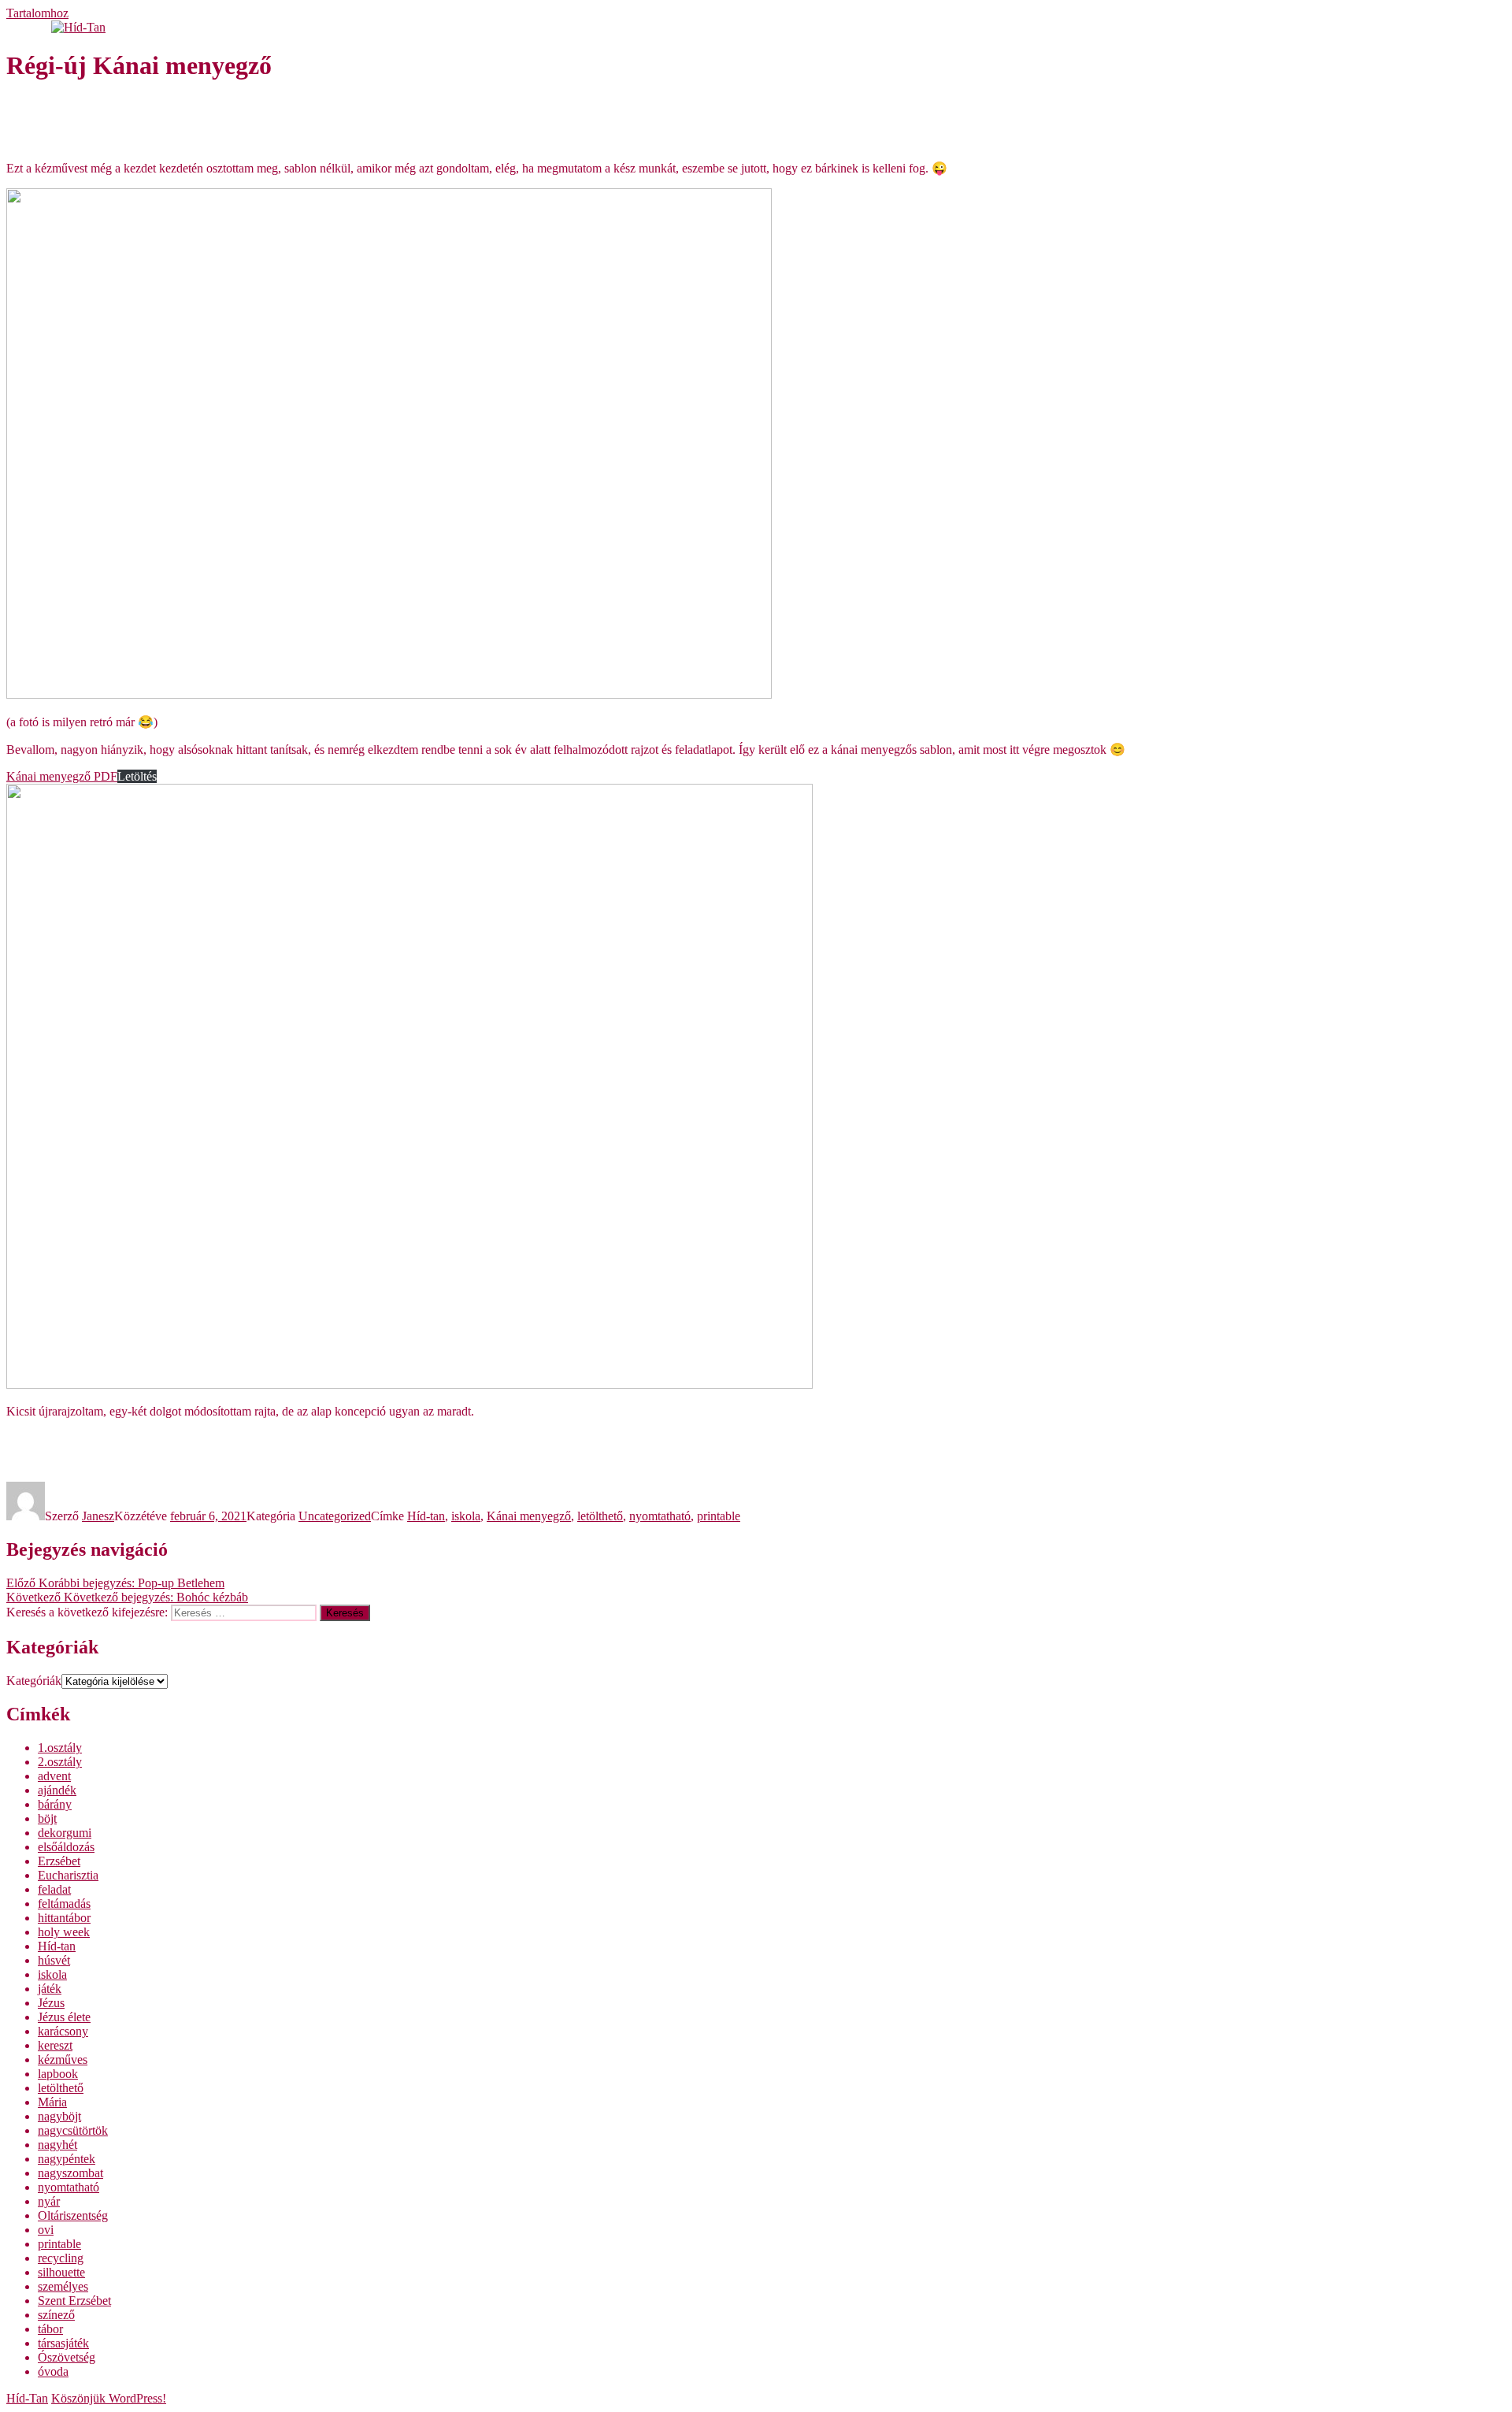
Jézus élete (64, 2017)
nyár (49, 2201)
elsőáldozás (66, 1847)
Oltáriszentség (73, 2215)
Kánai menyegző (529, 1516)
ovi (46, 2230)
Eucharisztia (68, 1875)
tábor (50, 2329)
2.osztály (60, 1762)
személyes (63, 2286)
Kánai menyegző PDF (62, 776)
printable (719, 1516)
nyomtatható (660, 1516)
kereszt (55, 2045)
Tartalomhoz (37, 13)
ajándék (57, 1790)
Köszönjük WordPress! (109, 2398)
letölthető (600, 1516)
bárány (55, 1804)
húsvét (54, 1960)
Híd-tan (426, 1516)
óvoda (53, 2371)
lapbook (58, 2074)
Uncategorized (335, 1516)
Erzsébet (59, 1861)
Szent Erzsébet (74, 2301)
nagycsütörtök (73, 2130)
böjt (47, 1818)
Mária (52, 2102)
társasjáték (63, 2343)
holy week (64, 1932)
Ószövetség (67, 2357)
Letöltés (137, 776)
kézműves (63, 2059)
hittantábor (64, 1918)
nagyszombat (70, 2173)
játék (50, 1989)
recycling (61, 2258)
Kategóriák (34, 1681)
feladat (54, 1889)
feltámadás (64, 1904)
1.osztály (60, 1748)
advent (54, 1776)
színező (56, 2315)
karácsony (63, 2031)
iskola (466, 1516)
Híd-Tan (27, 2398)
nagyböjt (59, 2116)
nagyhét (57, 2145)
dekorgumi (65, 1833)
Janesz (98, 1516)
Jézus (51, 2003)
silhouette (61, 2272)
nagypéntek (67, 2159)
